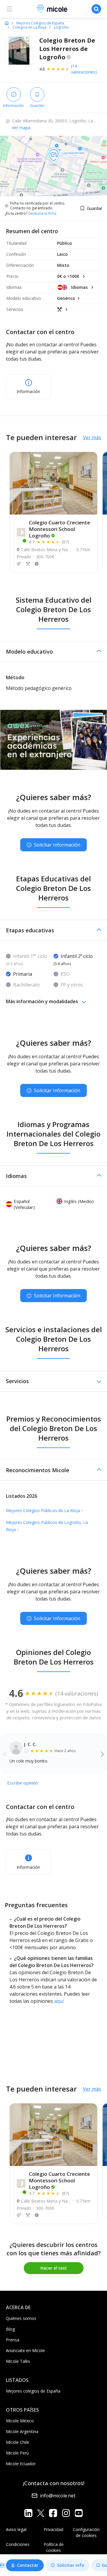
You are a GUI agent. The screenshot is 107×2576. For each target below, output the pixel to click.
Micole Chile (18, 2442)
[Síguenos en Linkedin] (28, 2513)
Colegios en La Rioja (29, 27)
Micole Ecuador (21, 2464)
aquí (59, 2001)
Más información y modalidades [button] (42, 1001)
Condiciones (18, 2544)
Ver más (92, 437)
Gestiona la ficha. (43, 214)
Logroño (61, 27)
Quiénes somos (21, 2318)
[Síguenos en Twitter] (41, 2513)
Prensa (13, 2340)
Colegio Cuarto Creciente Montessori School (59, 529)
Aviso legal (16, 2529)
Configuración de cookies (86, 2532)
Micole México (20, 2421)
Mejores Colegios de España (40, 23)
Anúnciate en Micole (25, 2350)
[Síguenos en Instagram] (66, 2513)
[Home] (7, 23)
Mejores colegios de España (33, 2391)
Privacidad (53, 2529)
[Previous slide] (5, 1754)
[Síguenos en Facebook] (53, 2513)
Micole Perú (17, 2453)
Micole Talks (18, 2361)
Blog (10, 2329)
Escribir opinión (23, 1783)
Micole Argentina (22, 2431)
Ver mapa (21, 128)
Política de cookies (54, 2547)
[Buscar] (96, 9)
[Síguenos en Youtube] (79, 2513)
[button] (53, 652)
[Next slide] (102, 1754)
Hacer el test (54, 2268)
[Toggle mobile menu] (10, 9)
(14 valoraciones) (84, 69)
